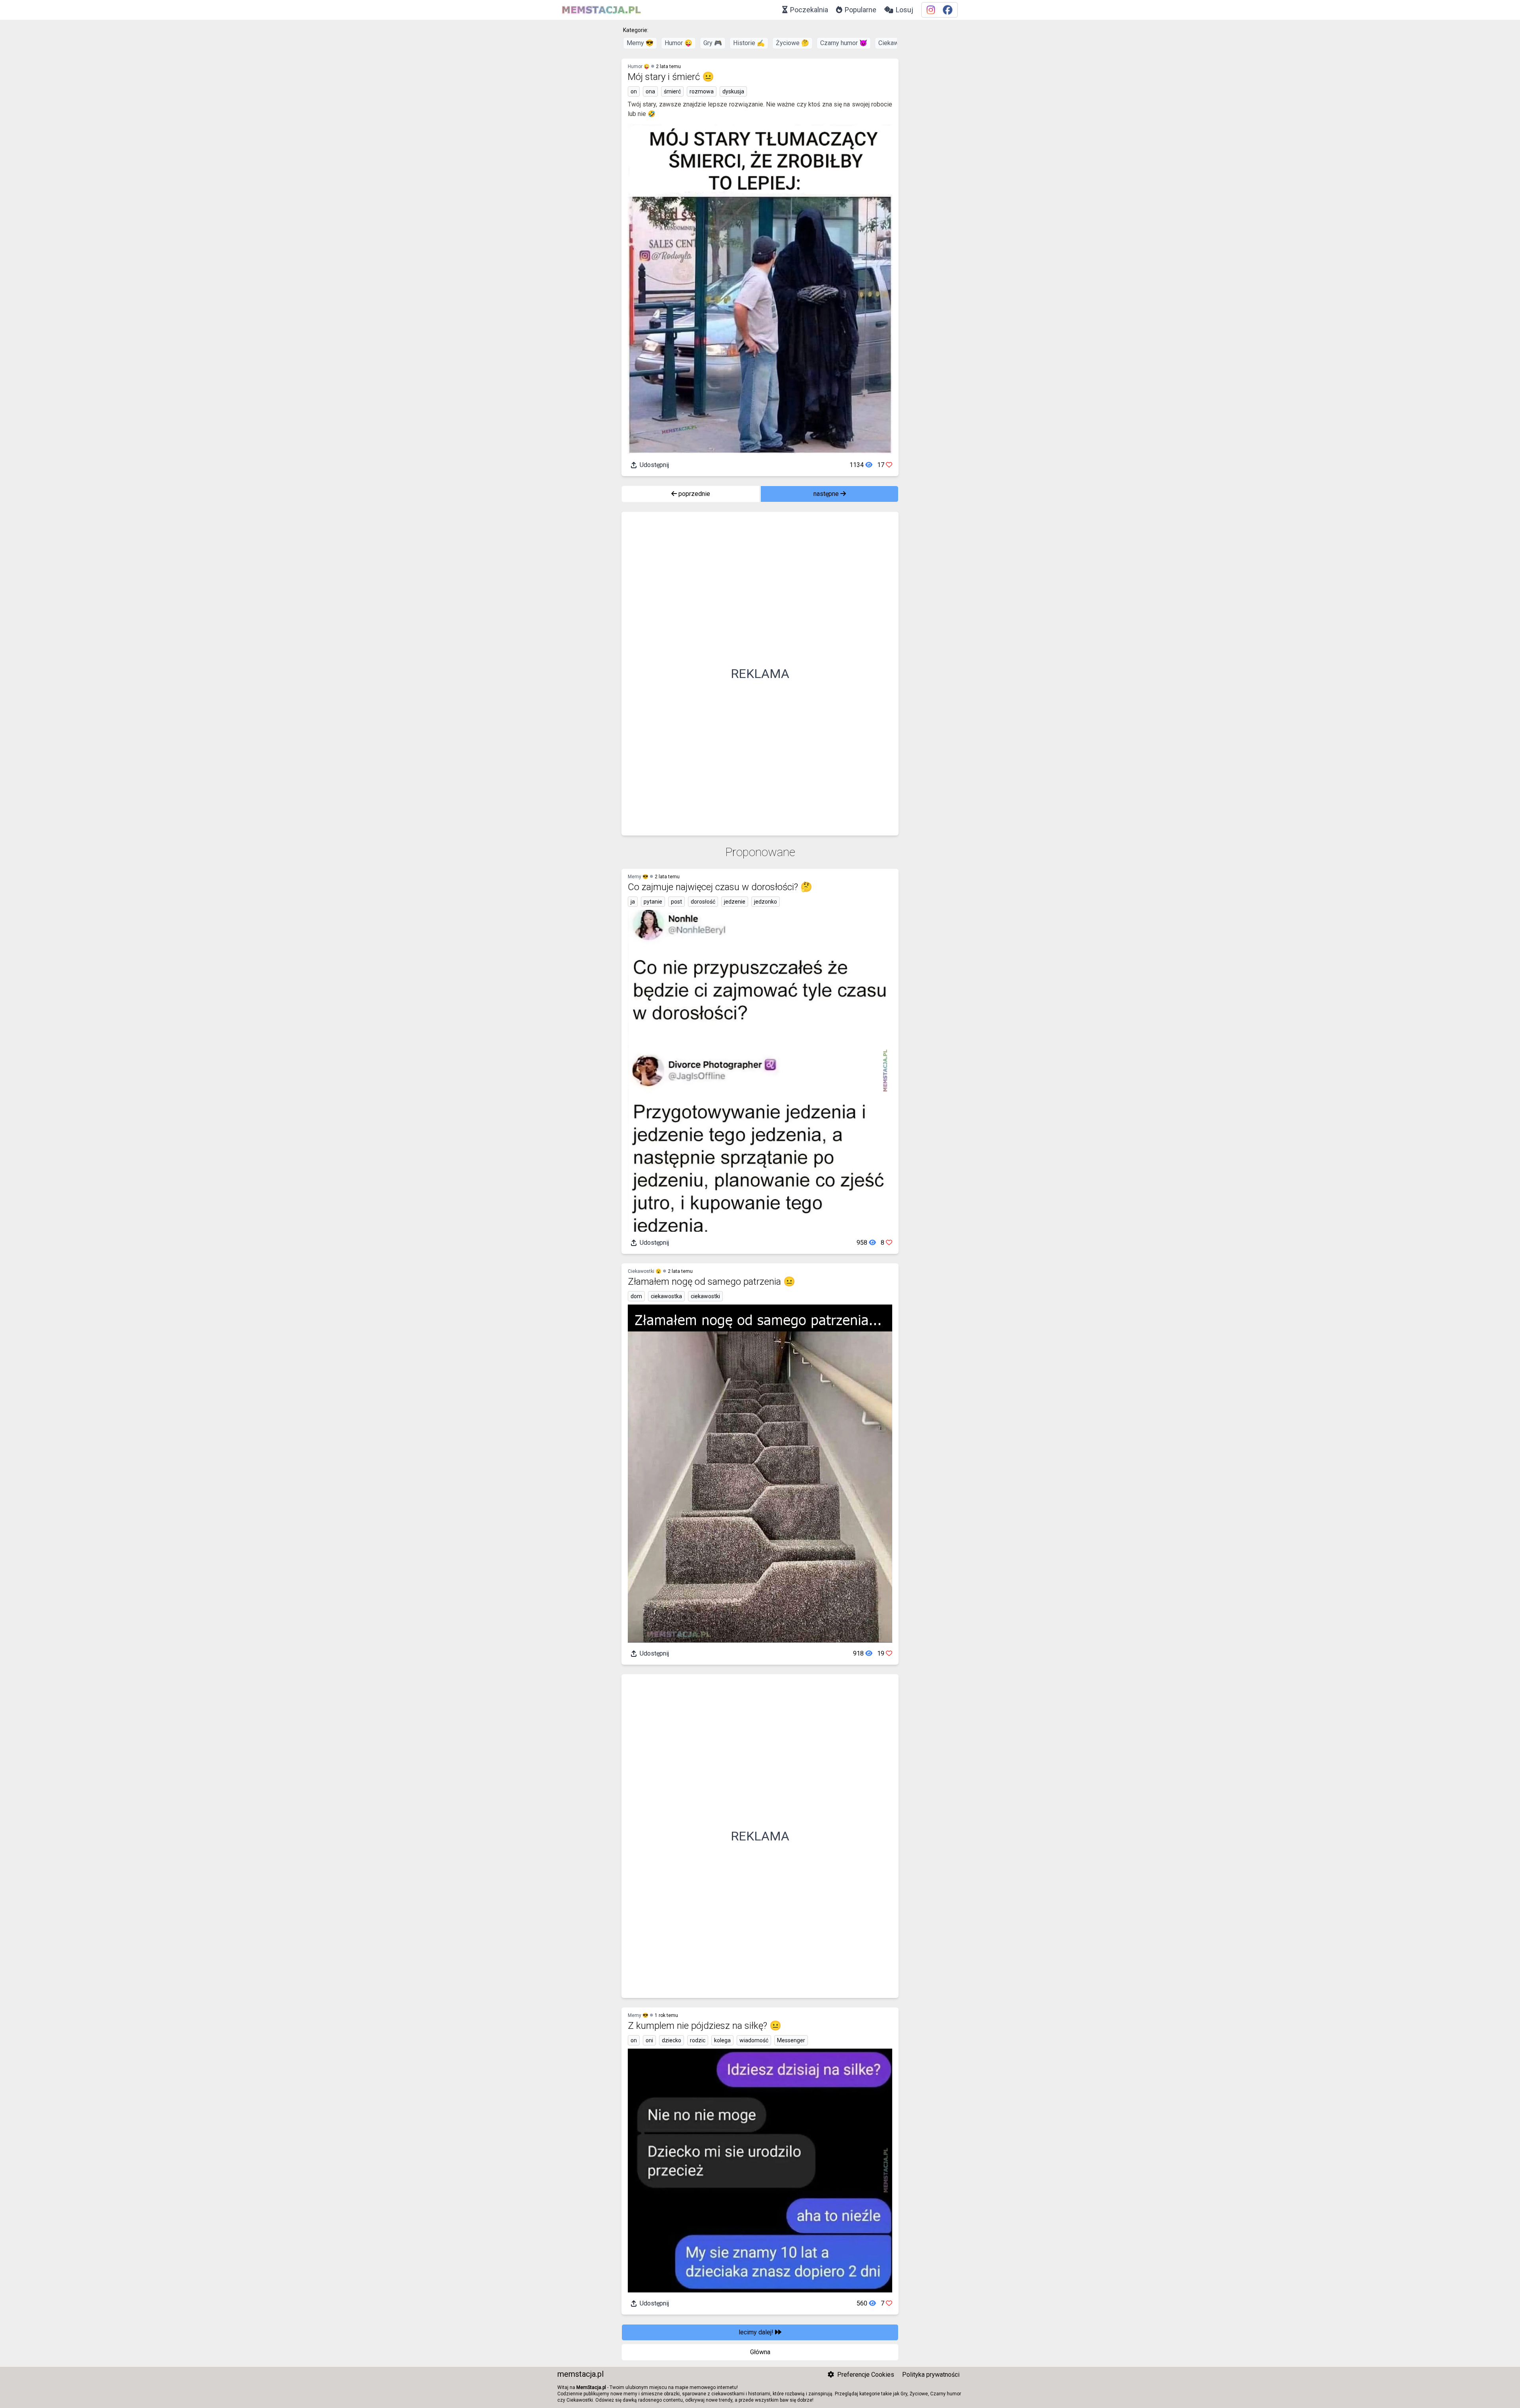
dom (636, 1296)
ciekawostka (666, 1296)
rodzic (698, 2040)
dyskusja (733, 91)
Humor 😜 (678, 43)
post (676, 902)
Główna (760, 2352)
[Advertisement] (760, 674)
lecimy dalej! (757, 2332)
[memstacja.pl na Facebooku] (948, 10)
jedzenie (735, 902)
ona (650, 91)
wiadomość (754, 2040)
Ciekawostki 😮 (645, 1271)
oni (649, 2040)
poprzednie (693, 494)
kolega (722, 2040)
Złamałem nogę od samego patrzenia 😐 (712, 1282)
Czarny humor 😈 (844, 43)
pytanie (653, 902)
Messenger (791, 2040)
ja (633, 902)
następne (827, 494)
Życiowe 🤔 (792, 43)
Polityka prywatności (931, 2375)
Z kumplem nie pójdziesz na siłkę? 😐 (705, 2026)
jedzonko (766, 902)
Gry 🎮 (713, 43)
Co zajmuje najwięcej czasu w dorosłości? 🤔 (720, 887)
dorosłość (703, 902)
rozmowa (702, 91)
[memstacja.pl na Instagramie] (931, 10)
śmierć (672, 91)
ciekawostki (705, 1296)
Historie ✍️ (749, 43)
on (634, 91)
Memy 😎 (640, 43)
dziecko (672, 2040)
